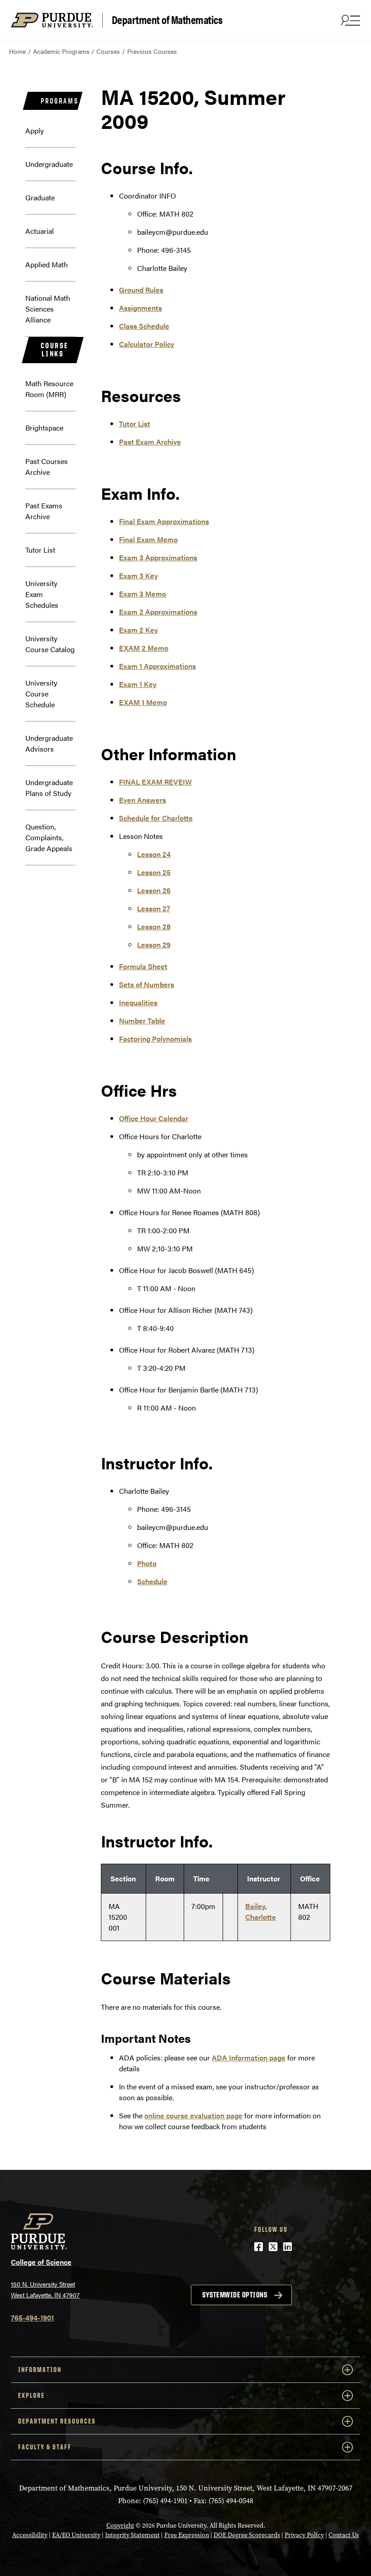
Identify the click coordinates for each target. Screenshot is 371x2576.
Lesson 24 (154, 854)
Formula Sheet (143, 966)
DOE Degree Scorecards (247, 2535)
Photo (147, 1563)
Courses (108, 51)
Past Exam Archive (150, 442)
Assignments (140, 308)
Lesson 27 (154, 908)
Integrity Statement (132, 2535)
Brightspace (44, 428)
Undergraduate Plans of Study (49, 788)
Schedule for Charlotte (156, 818)
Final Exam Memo (148, 539)
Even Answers (143, 800)
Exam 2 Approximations (158, 612)
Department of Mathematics (167, 20)
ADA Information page (249, 2057)
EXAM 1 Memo (143, 702)
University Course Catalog (50, 644)
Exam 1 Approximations (157, 666)
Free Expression (187, 2535)
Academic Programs (61, 51)
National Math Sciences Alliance (48, 309)
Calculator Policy (147, 344)
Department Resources (57, 2421)
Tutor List (40, 550)
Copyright (120, 2526)
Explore (31, 2395)
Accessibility (30, 2535)
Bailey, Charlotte (261, 1911)
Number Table (142, 1020)
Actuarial (40, 231)
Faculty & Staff (45, 2447)
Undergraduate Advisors (49, 743)
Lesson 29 (154, 945)
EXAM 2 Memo (144, 648)
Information (40, 2370)
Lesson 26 (154, 890)
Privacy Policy (304, 2535)
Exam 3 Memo (143, 594)
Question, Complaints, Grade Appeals (49, 837)
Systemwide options (235, 2295)
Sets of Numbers (147, 984)
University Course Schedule (41, 694)
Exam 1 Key (138, 684)
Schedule (152, 1581)
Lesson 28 (154, 926)
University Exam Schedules (42, 594)
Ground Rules (141, 290)
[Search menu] (349, 20)
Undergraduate (49, 164)
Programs (59, 101)
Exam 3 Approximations (158, 557)
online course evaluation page (193, 2115)
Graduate (40, 197)
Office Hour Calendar (154, 1118)
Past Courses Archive (47, 466)
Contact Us (344, 2535)
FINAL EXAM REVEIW (155, 782)
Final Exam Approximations (164, 521)
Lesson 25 (154, 872)
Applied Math (47, 264)
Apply (35, 130)
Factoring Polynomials (155, 1039)
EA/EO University (76, 2535)
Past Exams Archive (44, 511)
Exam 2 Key (138, 630)
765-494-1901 (32, 2318)
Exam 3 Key (138, 575)
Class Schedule (144, 326)
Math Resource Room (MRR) (49, 389)
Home (17, 51)
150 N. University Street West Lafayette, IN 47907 (45, 2290)
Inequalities (138, 1002)
